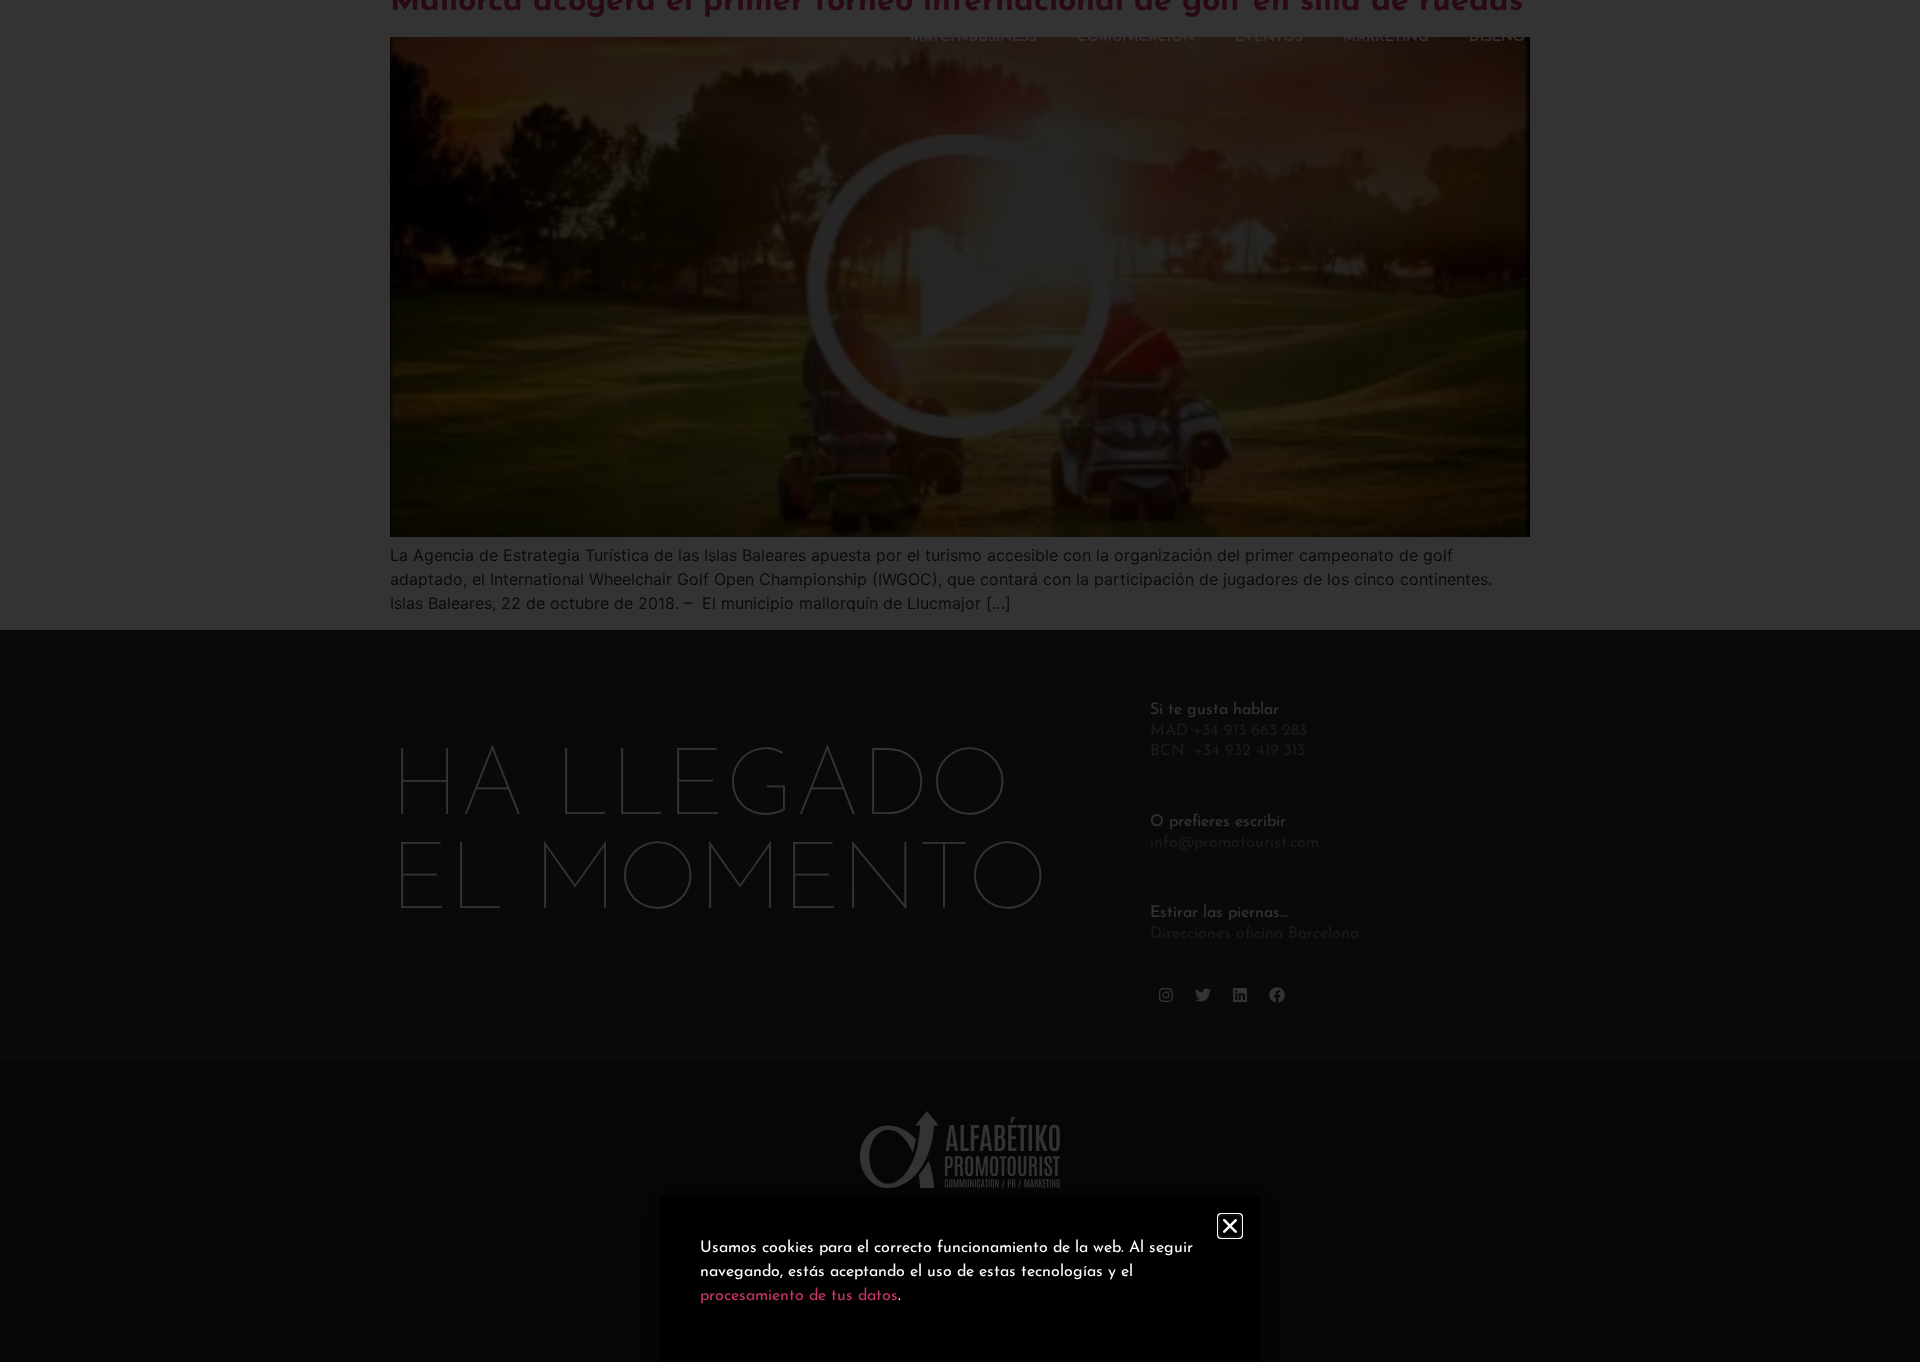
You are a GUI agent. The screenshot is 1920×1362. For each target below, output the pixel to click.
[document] (960, 681)
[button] (1230, 1226)
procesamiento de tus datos (799, 1296)
